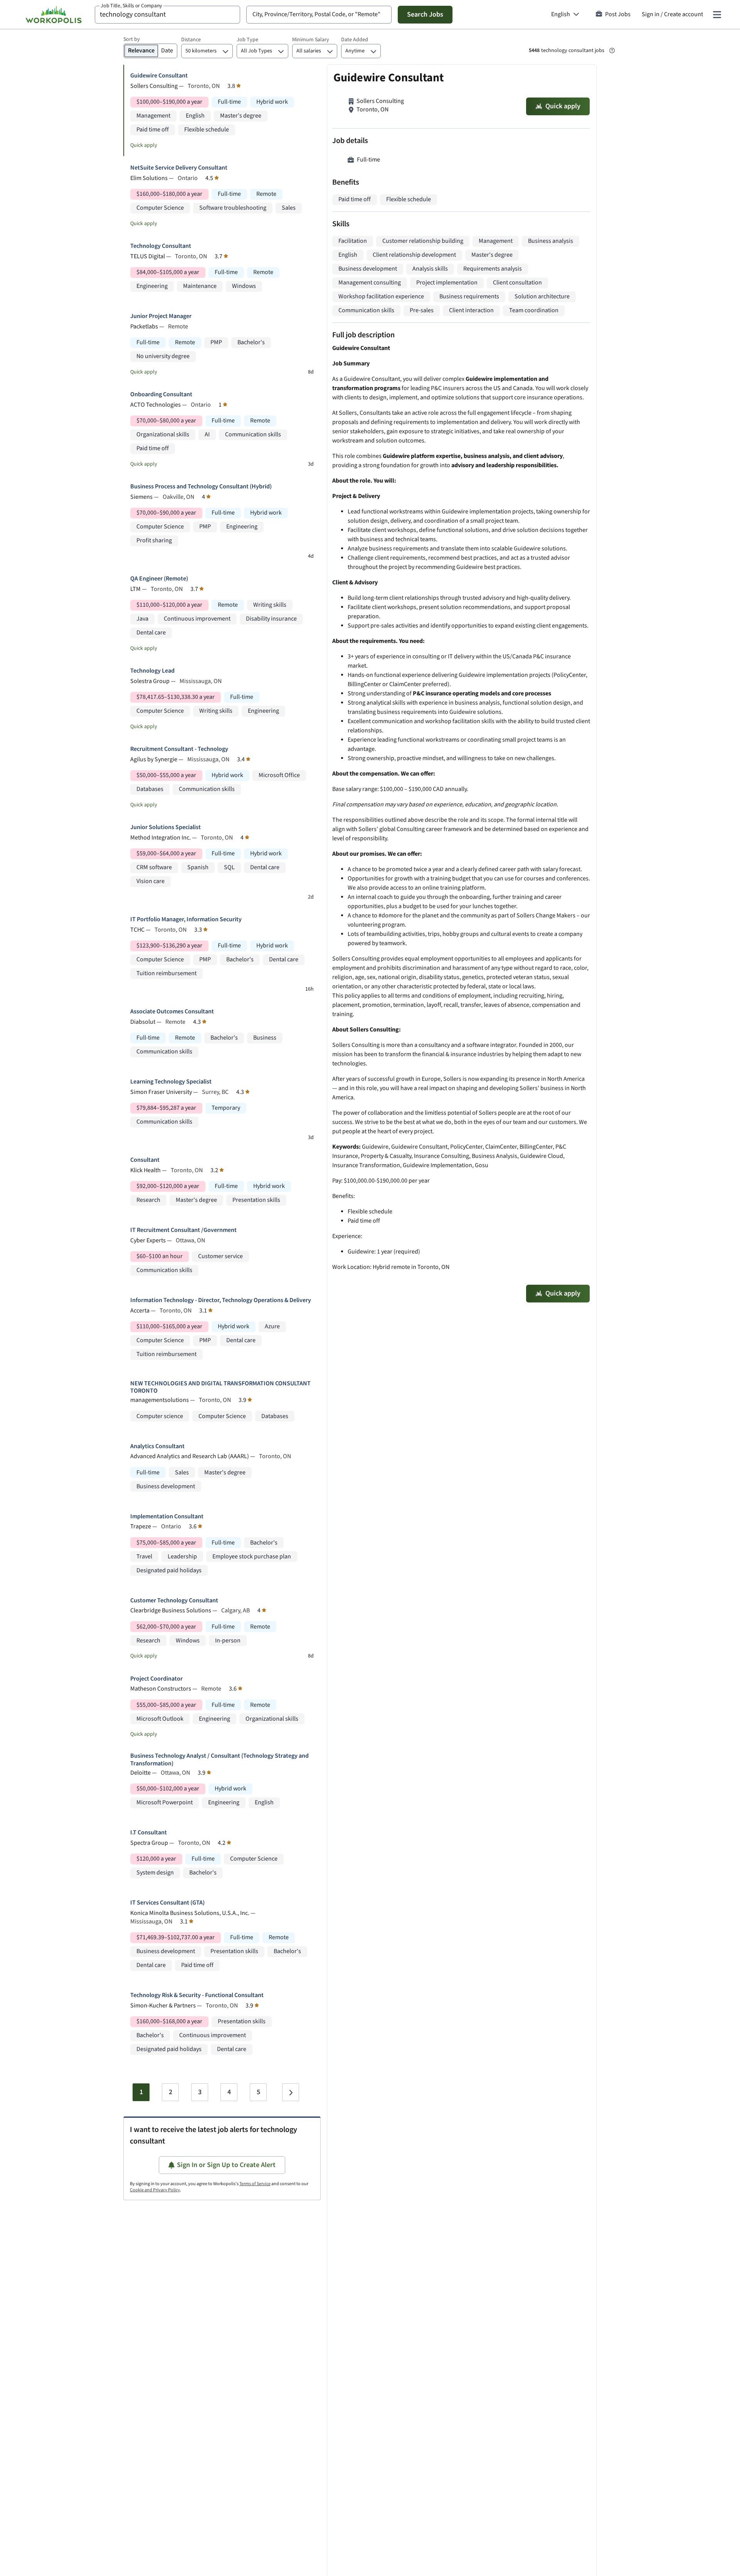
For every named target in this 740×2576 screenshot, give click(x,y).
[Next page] (291, 2092)
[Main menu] (717, 15)
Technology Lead (152, 671)
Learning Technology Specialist (171, 1082)
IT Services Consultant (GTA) (167, 1903)
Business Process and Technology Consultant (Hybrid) (201, 487)
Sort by (132, 39)
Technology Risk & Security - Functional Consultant (197, 1995)
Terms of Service (255, 2184)
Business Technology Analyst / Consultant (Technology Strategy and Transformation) (219, 1760)
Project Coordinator (156, 1679)
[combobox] (167, 15)
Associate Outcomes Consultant (172, 1012)
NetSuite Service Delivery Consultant (179, 168)
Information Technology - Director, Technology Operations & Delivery (221, 1300)
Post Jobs (618, 14)
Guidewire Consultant (159, 76)
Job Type (247, 40)
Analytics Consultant (157, 1446)
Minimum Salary (311, 40)
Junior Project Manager (161, 316)
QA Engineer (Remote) (159, 579)
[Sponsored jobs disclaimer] (612, 50)
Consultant (145, 1160)
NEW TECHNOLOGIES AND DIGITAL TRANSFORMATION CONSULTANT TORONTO (220, 1387)
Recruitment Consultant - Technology (179, 749)
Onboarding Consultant (161, 395)
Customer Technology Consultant (174, 1601)
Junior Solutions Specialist (166, 827)
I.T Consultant (149, 1833)
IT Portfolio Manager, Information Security (186, 920)
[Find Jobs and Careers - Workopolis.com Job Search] (54, 15)
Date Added (355, 40)
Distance (191, 40)
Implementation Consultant (167, 1517)
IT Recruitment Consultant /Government (183, 1230)
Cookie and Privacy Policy (155, 2190)
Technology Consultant (161, 246)
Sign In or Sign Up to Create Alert (226, 2165)
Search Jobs (425, 14)
